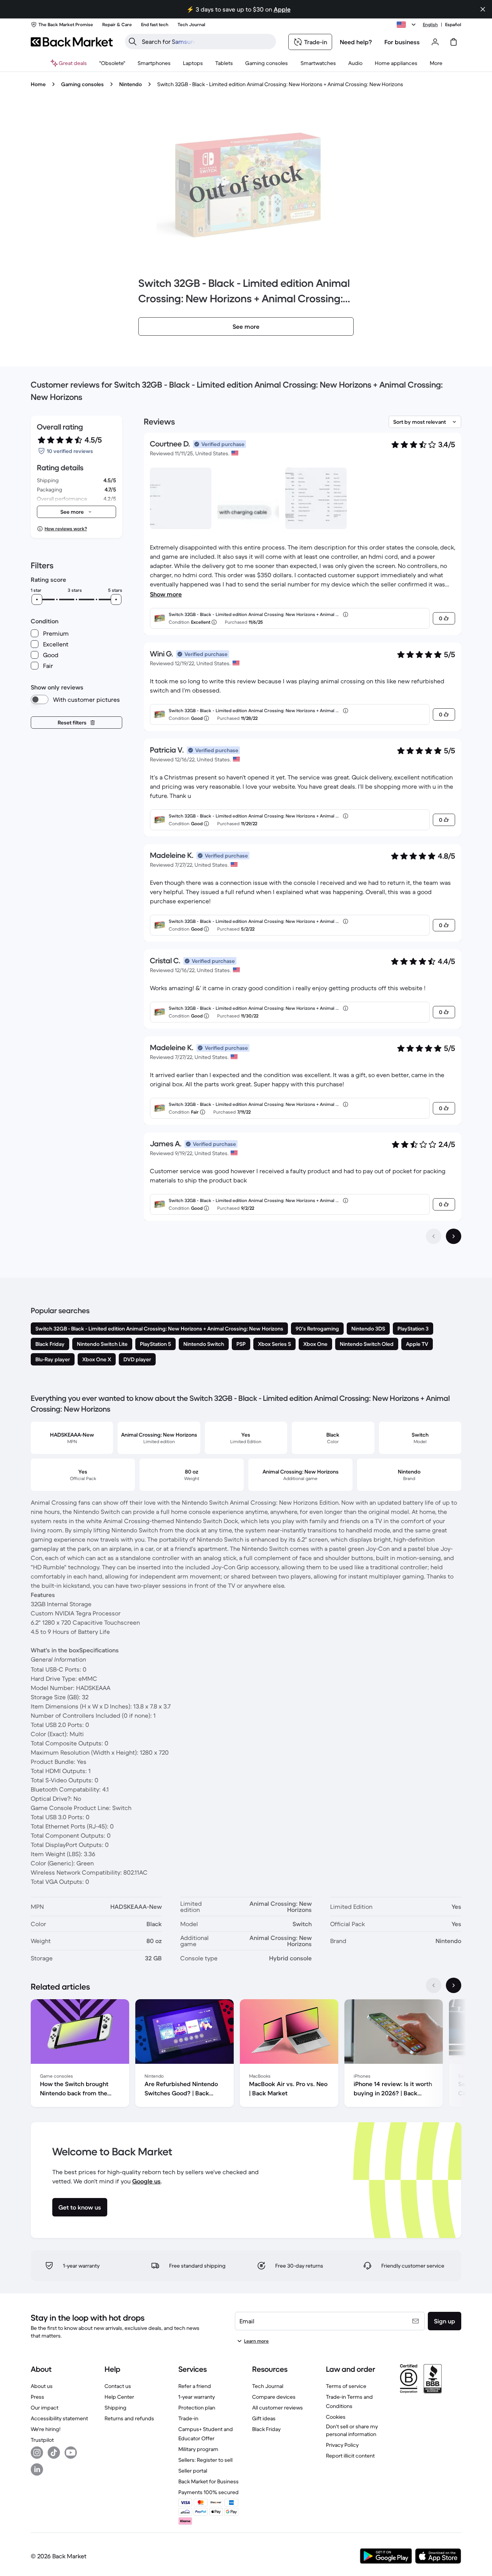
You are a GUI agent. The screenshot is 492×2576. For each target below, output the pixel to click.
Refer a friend (195, 2386)
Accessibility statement (59, 2418)
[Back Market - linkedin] (37, 2469)
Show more (166, 594)
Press (37, 2397)
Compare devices (274, 2397)
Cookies (336, 2417)
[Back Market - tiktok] (54, 2453)
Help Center (119, 2397)
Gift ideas (264, 2418)
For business (402, 42)
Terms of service (346, 2386)
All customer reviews (278, 2408)
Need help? (356, 42)
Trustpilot (42, 2440)
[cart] (454, 42)
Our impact (45, 2408)
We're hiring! (46, 2429)
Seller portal (193, 2471)
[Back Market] (72, 42)
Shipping (116, 2408)
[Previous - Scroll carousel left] (434, 1985)
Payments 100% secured (209, 2492)
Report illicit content (350, 2456)
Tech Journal (268, 2386)
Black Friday (266, 2429)
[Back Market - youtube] (71, 2453)
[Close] (483, 9)
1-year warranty (197, 2397)
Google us (146, 2181)
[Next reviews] (454, 1236)
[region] (246, 2055)
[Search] (133, 42)
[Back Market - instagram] (37, 2453)
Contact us (118, 2386)
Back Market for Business (209, 2481)
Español (453, 24)
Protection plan (197, 2408)
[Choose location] (407, 25)
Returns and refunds (129, 2418)
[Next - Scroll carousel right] (454, 1985)
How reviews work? (66, 529)
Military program (198, 2449)
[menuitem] (154, 63)
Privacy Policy (342, 2445)
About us (42, 2386)
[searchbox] (207, 42)
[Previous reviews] (434, 1236)
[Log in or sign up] (435, 42)
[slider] (37, 599)
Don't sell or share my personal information (352, 2430)
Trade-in (188, 2418)
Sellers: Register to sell (205, 2460)
